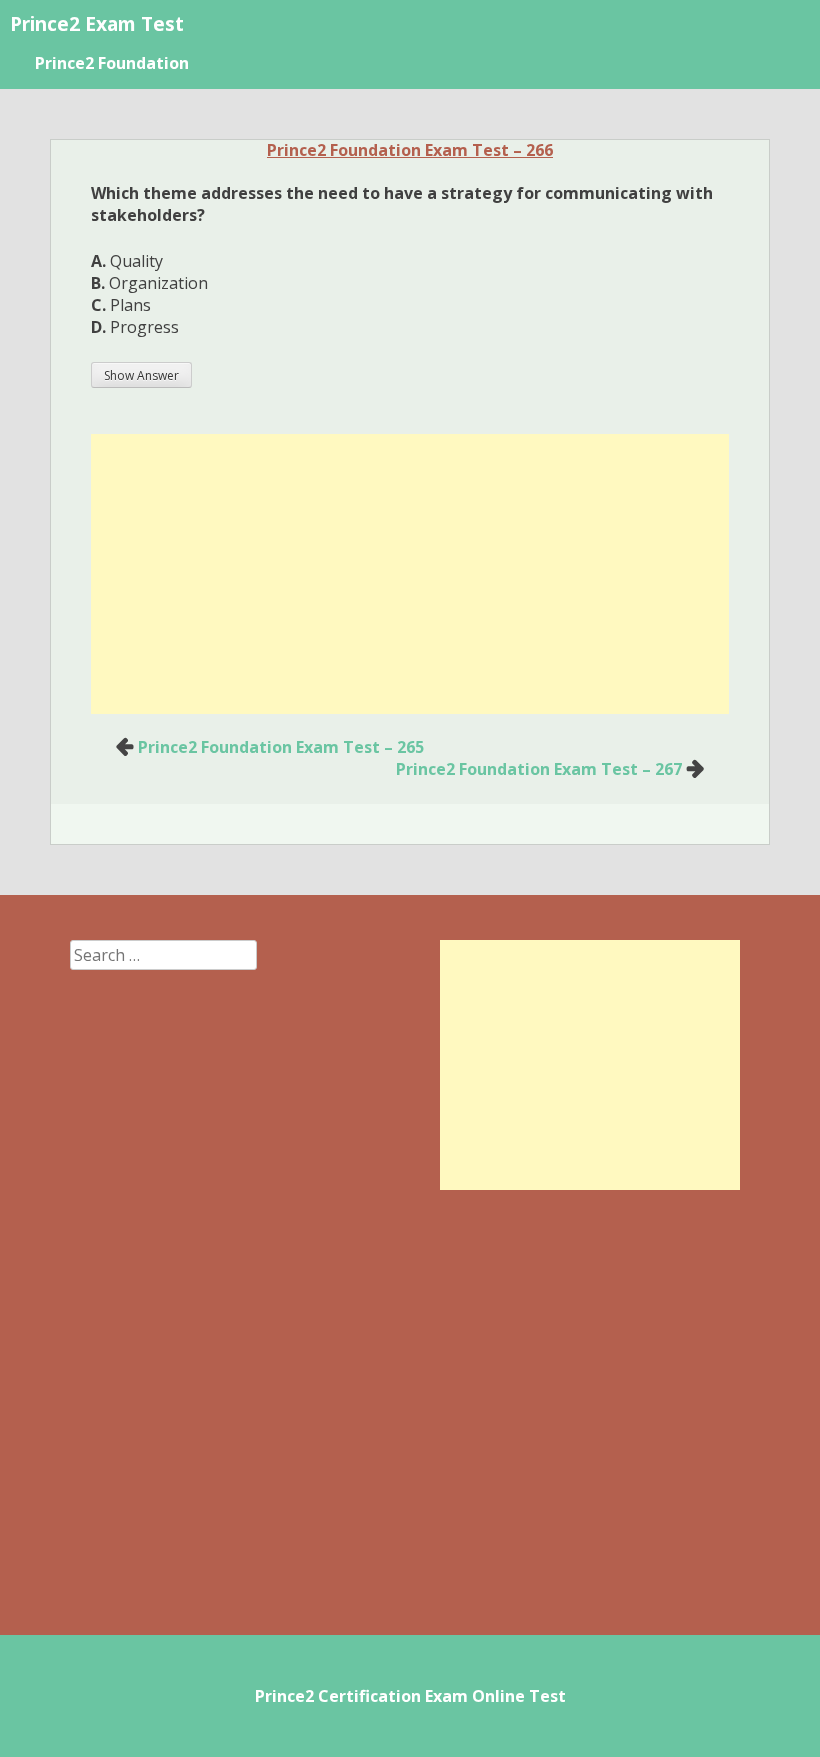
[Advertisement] (410, 574)
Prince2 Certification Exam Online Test (410, 1696)
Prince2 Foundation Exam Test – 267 (539, 769)
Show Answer (141, 375)
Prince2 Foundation (112, 63)
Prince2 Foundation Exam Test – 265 (281, 747)
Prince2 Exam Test (97, 23)
